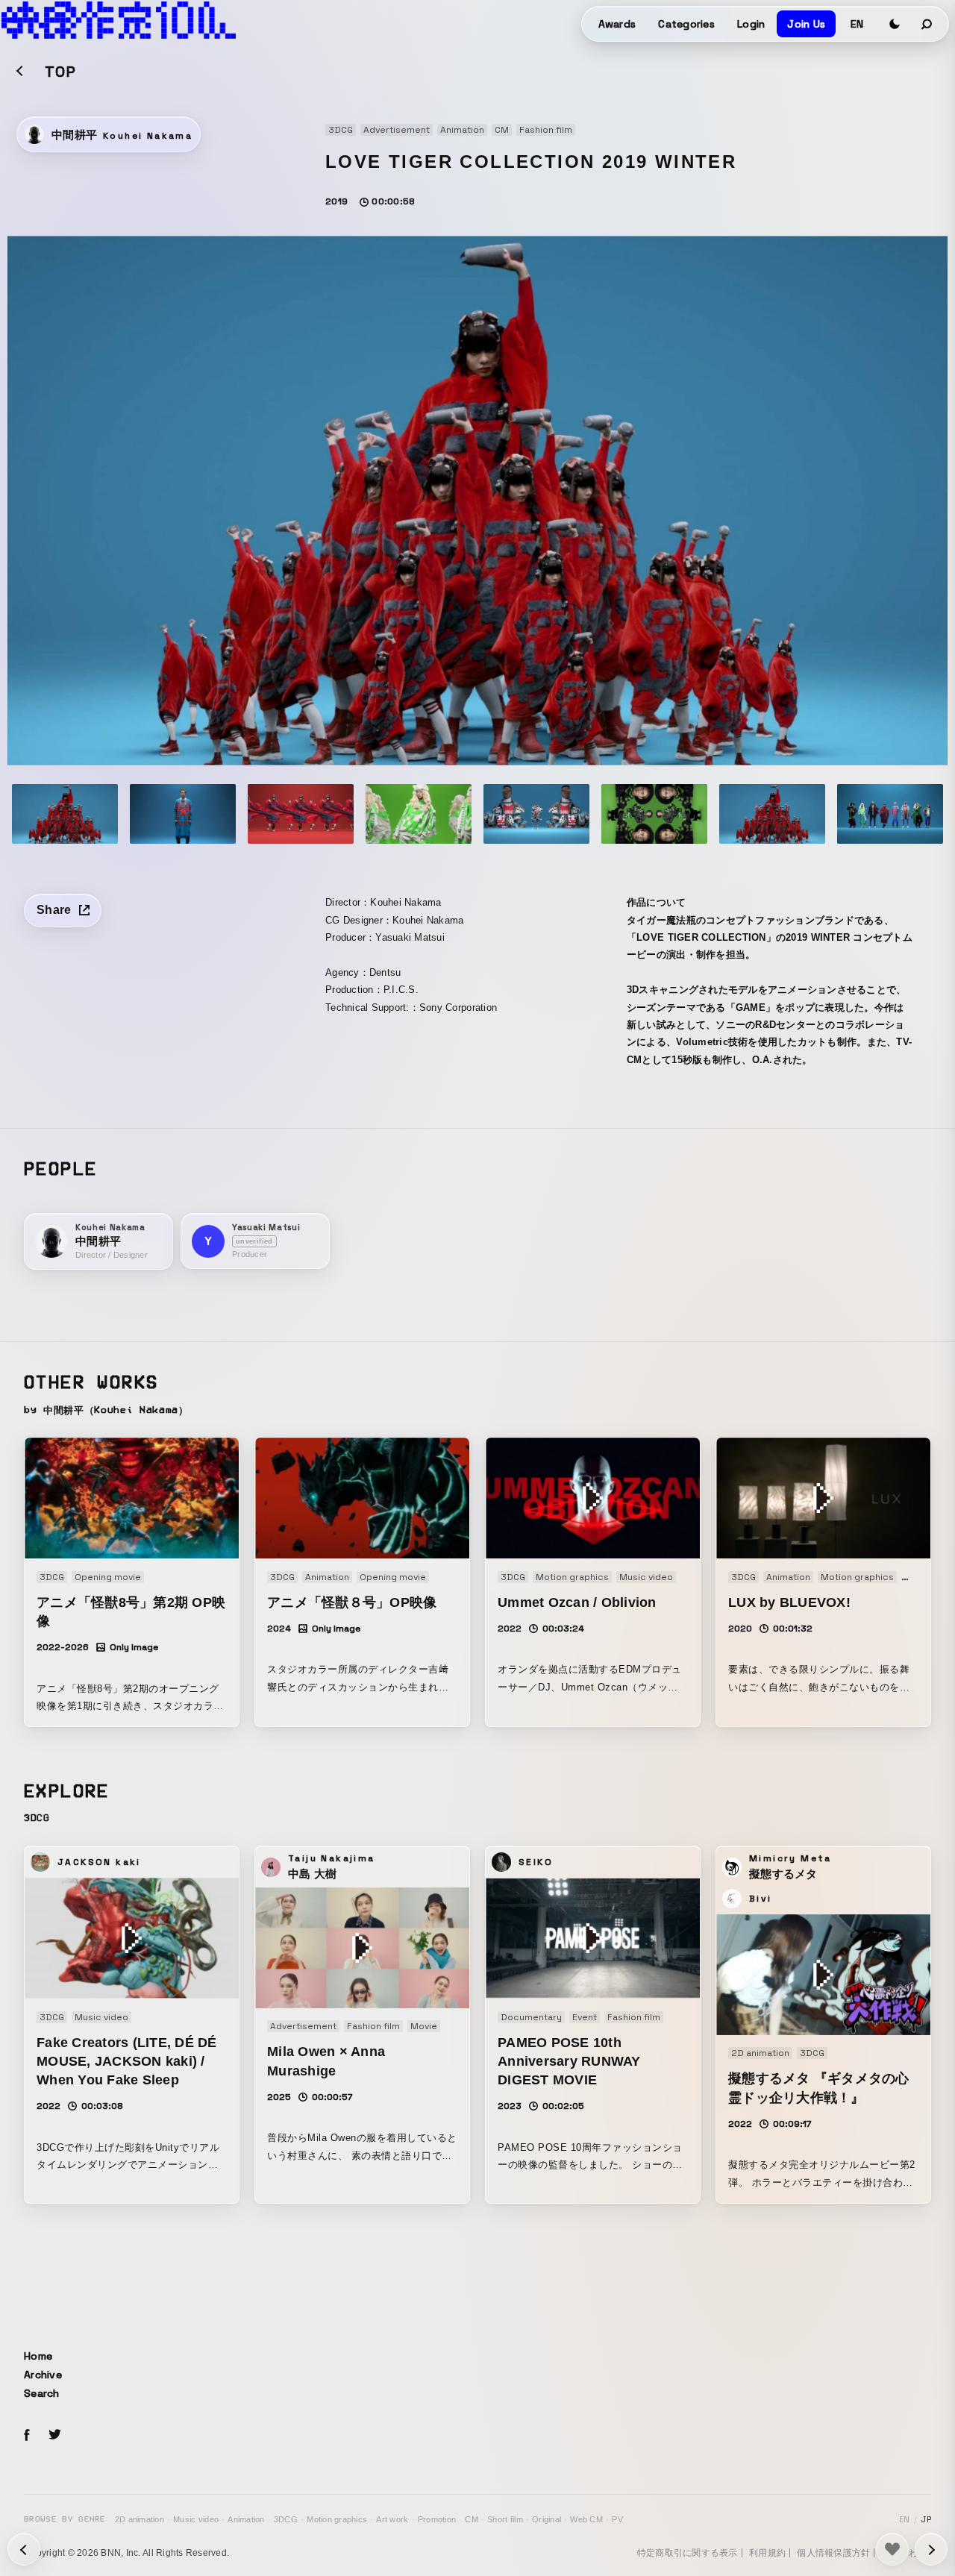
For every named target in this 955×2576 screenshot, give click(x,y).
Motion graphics (337, 2519)
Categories (686, 24)
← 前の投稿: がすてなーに (931, 2549)
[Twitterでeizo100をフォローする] (54, 2437)
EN (857, 24)
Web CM (586, 2519)
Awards (617, 24)
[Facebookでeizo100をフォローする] (27, 2437)
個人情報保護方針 (833, 2553)
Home (38, 2356)
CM (472, 2519)
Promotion (437, 2519)
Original (547, 2519)
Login (751, 24)
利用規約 (767, 2553)
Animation (246, 2519)
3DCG (286, 2519)
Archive (43, 2375)
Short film (505, 2519)
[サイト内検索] (927, 24)
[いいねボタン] (892, 2549)
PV (617, 2519)
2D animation (140, 2519)
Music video (196, 2519)
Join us (806, 24)
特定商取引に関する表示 (688, 2553)
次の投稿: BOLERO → (24, 2549)
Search (42, 2393)
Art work (392, 2519)
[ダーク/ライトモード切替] (895, 24)
